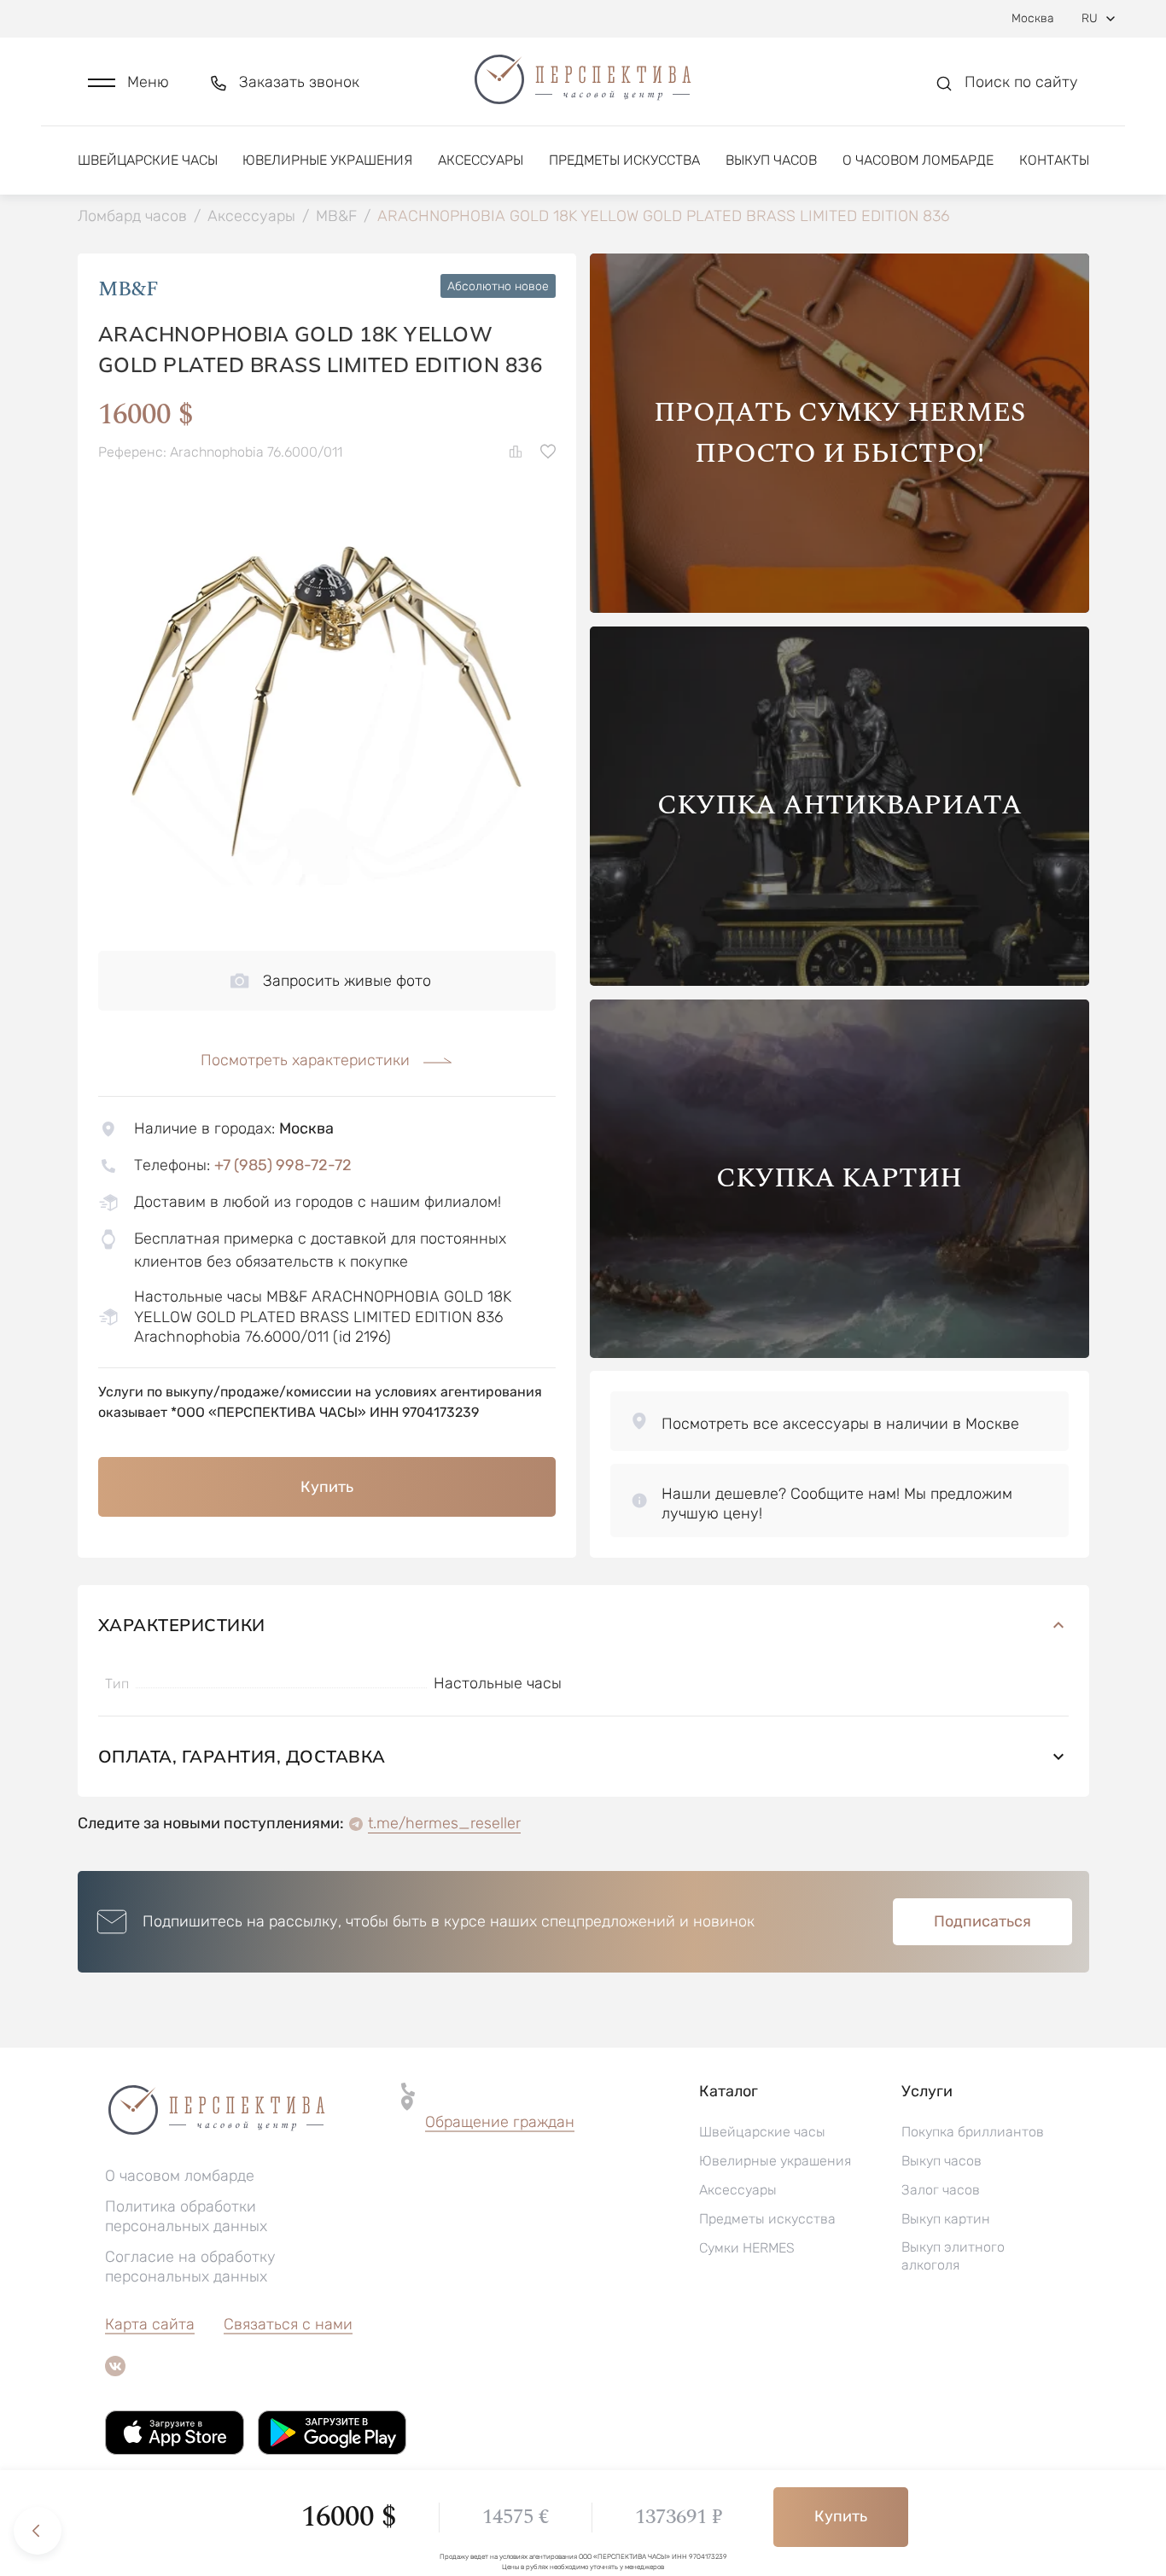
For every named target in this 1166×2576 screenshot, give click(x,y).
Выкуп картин (946, 2219)
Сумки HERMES (747, 2248)
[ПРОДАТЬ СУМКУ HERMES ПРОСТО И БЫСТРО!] (840, 608)
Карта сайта (150, 2324)
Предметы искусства (624, 160)
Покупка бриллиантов (973, 2132)
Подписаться (982, 1921)
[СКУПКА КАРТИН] (840, 1353)
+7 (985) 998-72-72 (283, 1165)
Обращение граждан (500, 2122)
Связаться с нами (288, 2324)
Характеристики (182, 1625)
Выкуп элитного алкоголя (953, 2256)
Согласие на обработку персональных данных (190, 2267)
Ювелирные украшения (327, 160)
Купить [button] (327, 1487)
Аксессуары (481, 160)
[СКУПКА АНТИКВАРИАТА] (840, 981)
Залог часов (941, 2190)
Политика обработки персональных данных (186, 2216)
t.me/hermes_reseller (444, 1823)
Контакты (1054, 160)
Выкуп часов (771, 160)
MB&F (128, 289)
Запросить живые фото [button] (347, 981)
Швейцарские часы (148, 160)
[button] (128, 82)
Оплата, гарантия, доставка (242, 1756)
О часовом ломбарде (918, 160)
